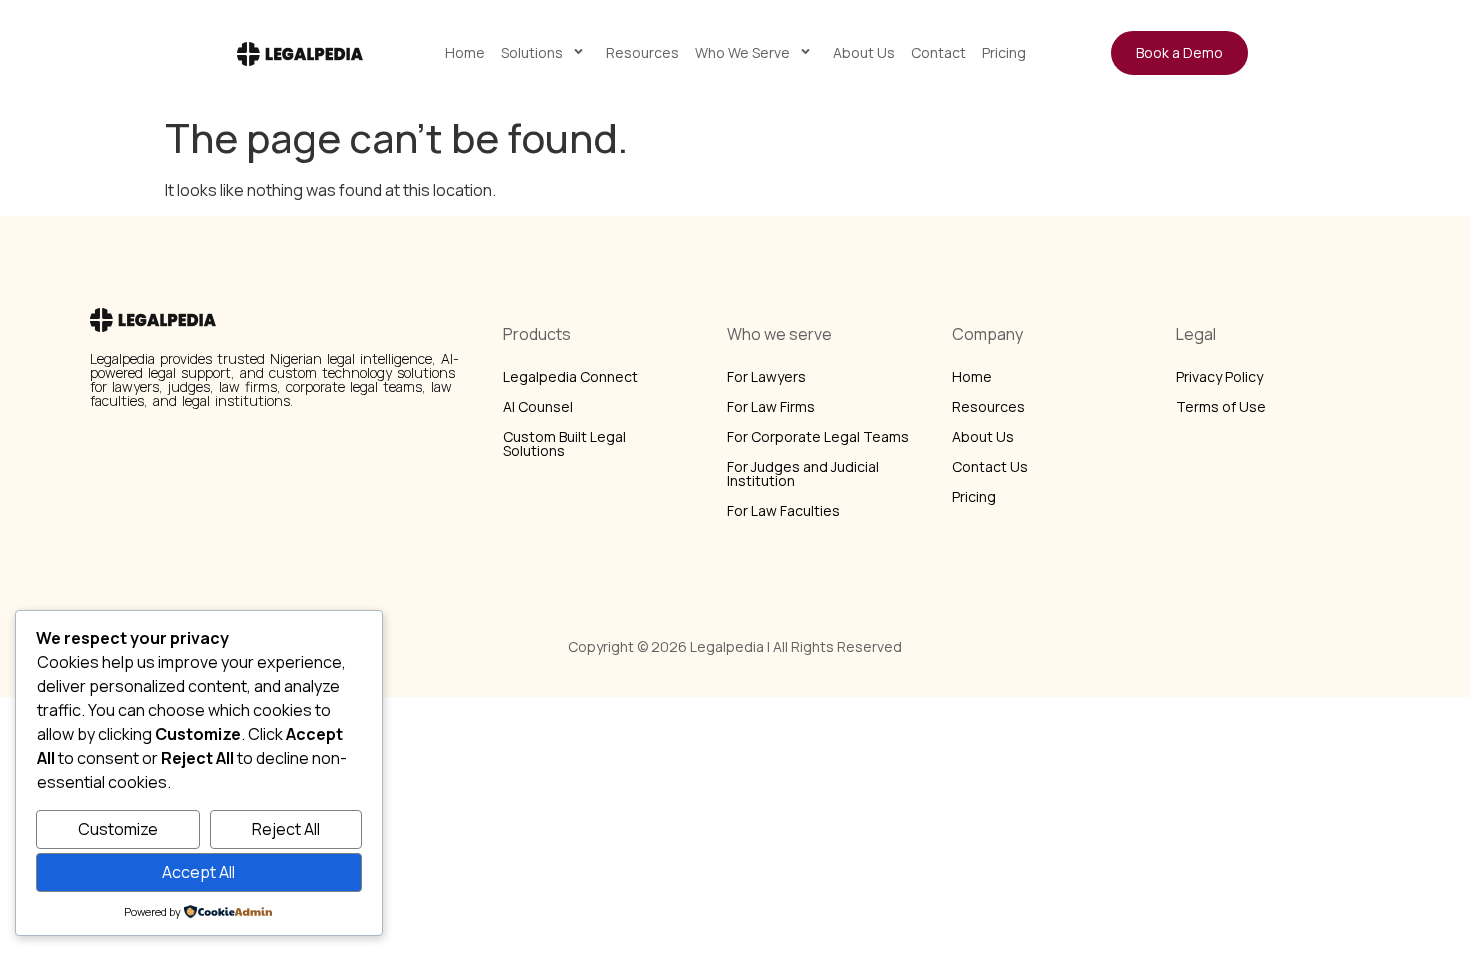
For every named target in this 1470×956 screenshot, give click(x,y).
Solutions (532, 52)
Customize (118, 829)
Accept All (198, 872)
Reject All (286, 829)
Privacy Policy (1219, 376)
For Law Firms (771, 406)
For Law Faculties (783, 510)
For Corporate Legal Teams (818, 436)
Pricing (1004, 52)
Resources (642, 52)
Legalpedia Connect (570, 376)
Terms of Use (1221, 406)
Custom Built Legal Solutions (564, 443)
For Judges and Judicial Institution (803, 473)
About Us (864, 52)
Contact (938, 52)
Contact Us (990, 466)
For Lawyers (766, 376)
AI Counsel (538, 406)
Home (465, 52)
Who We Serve (742, 52)
